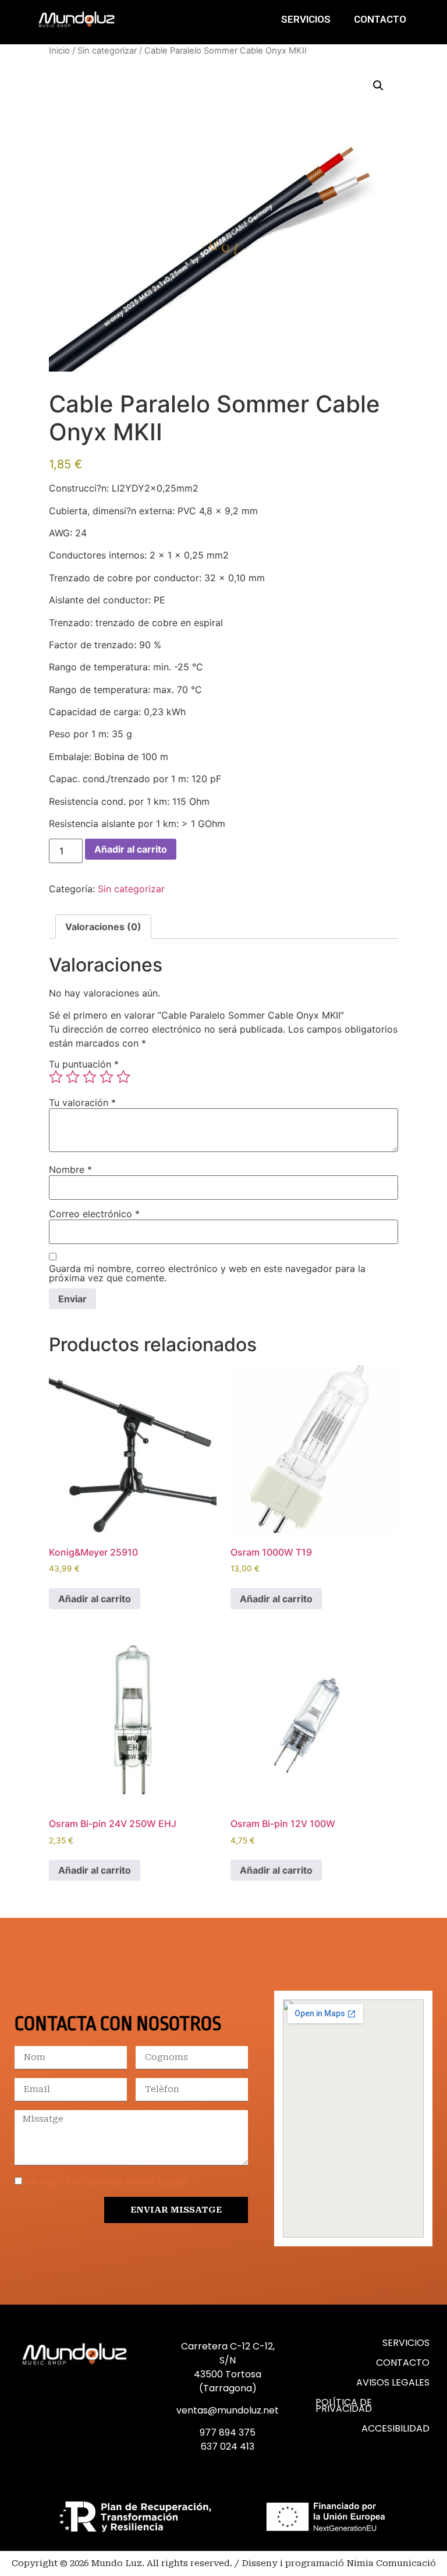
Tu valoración (82, 1103)
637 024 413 (228, 2446)
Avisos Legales (393, 2382)
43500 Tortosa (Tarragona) (228, 2381)
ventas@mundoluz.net (228, 2410)
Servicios (306, 19)
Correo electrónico (94, 1214)
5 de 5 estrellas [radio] (123, 1077)
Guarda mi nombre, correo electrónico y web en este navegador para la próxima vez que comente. (207, 1273)
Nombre (70, 1169)
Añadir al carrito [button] (95, 1599)
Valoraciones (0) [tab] (103, 927)
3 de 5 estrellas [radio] (90, 1077)
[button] (378, 86)
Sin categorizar (107, 51)
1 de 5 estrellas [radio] (56, 1077)
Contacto (380, 19)
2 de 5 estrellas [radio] (73, 1077)
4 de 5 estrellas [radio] (107, 1077)
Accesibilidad (395, 2428)
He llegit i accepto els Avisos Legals (106, 2182)
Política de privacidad (344, 2405)
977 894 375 (228, 2432)
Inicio (59, 51)
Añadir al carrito (131, 849)
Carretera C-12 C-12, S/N (228, 2353)
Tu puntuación (84, 1064)
